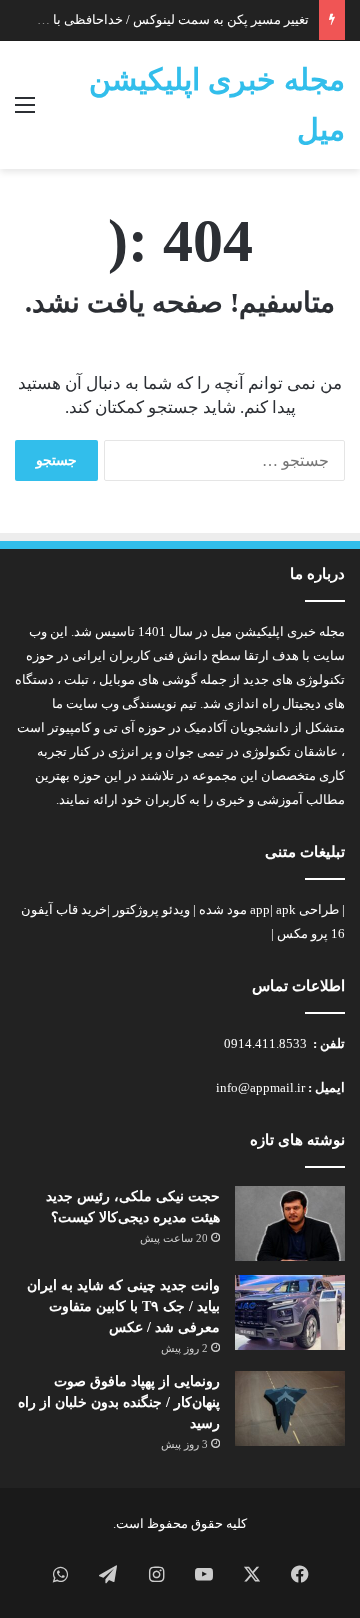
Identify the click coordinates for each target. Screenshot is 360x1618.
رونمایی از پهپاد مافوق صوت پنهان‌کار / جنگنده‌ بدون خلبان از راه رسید (119, 1402)
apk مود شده (247, 909)
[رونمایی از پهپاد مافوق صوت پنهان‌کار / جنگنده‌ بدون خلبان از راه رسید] (290, 1408)
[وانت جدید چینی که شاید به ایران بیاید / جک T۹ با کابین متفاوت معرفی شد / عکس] (290, 1312)
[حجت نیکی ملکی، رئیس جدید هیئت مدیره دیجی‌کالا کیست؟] (290, 1223)
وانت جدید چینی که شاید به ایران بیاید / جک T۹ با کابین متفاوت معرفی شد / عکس (123, 1306)
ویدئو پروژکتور (151, 909)
